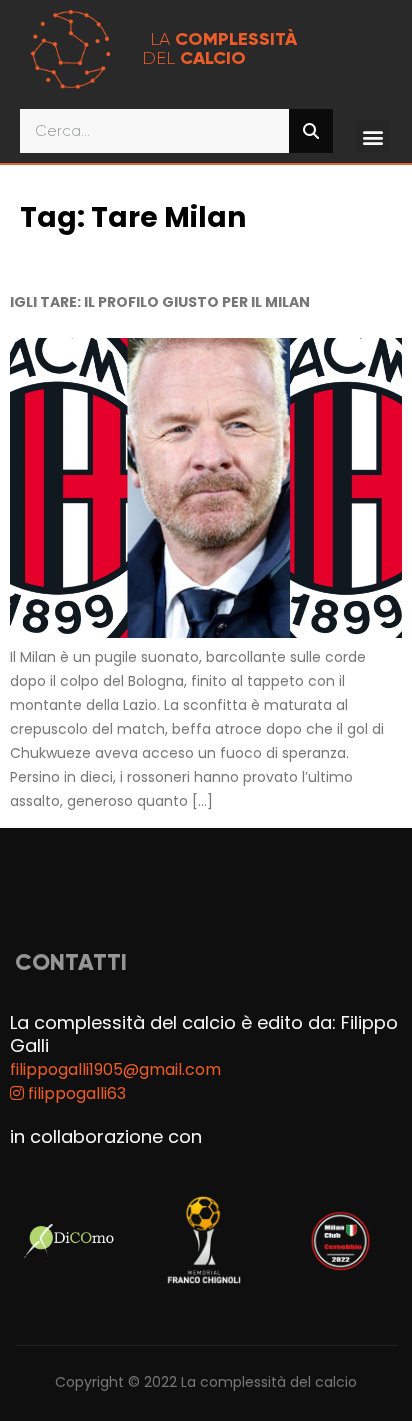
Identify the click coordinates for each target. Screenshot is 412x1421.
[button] (372, 136)
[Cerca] (311, 131)
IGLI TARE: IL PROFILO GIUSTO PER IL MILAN (160, 302)
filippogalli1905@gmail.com (115, 1069)
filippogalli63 (75, 1093)
